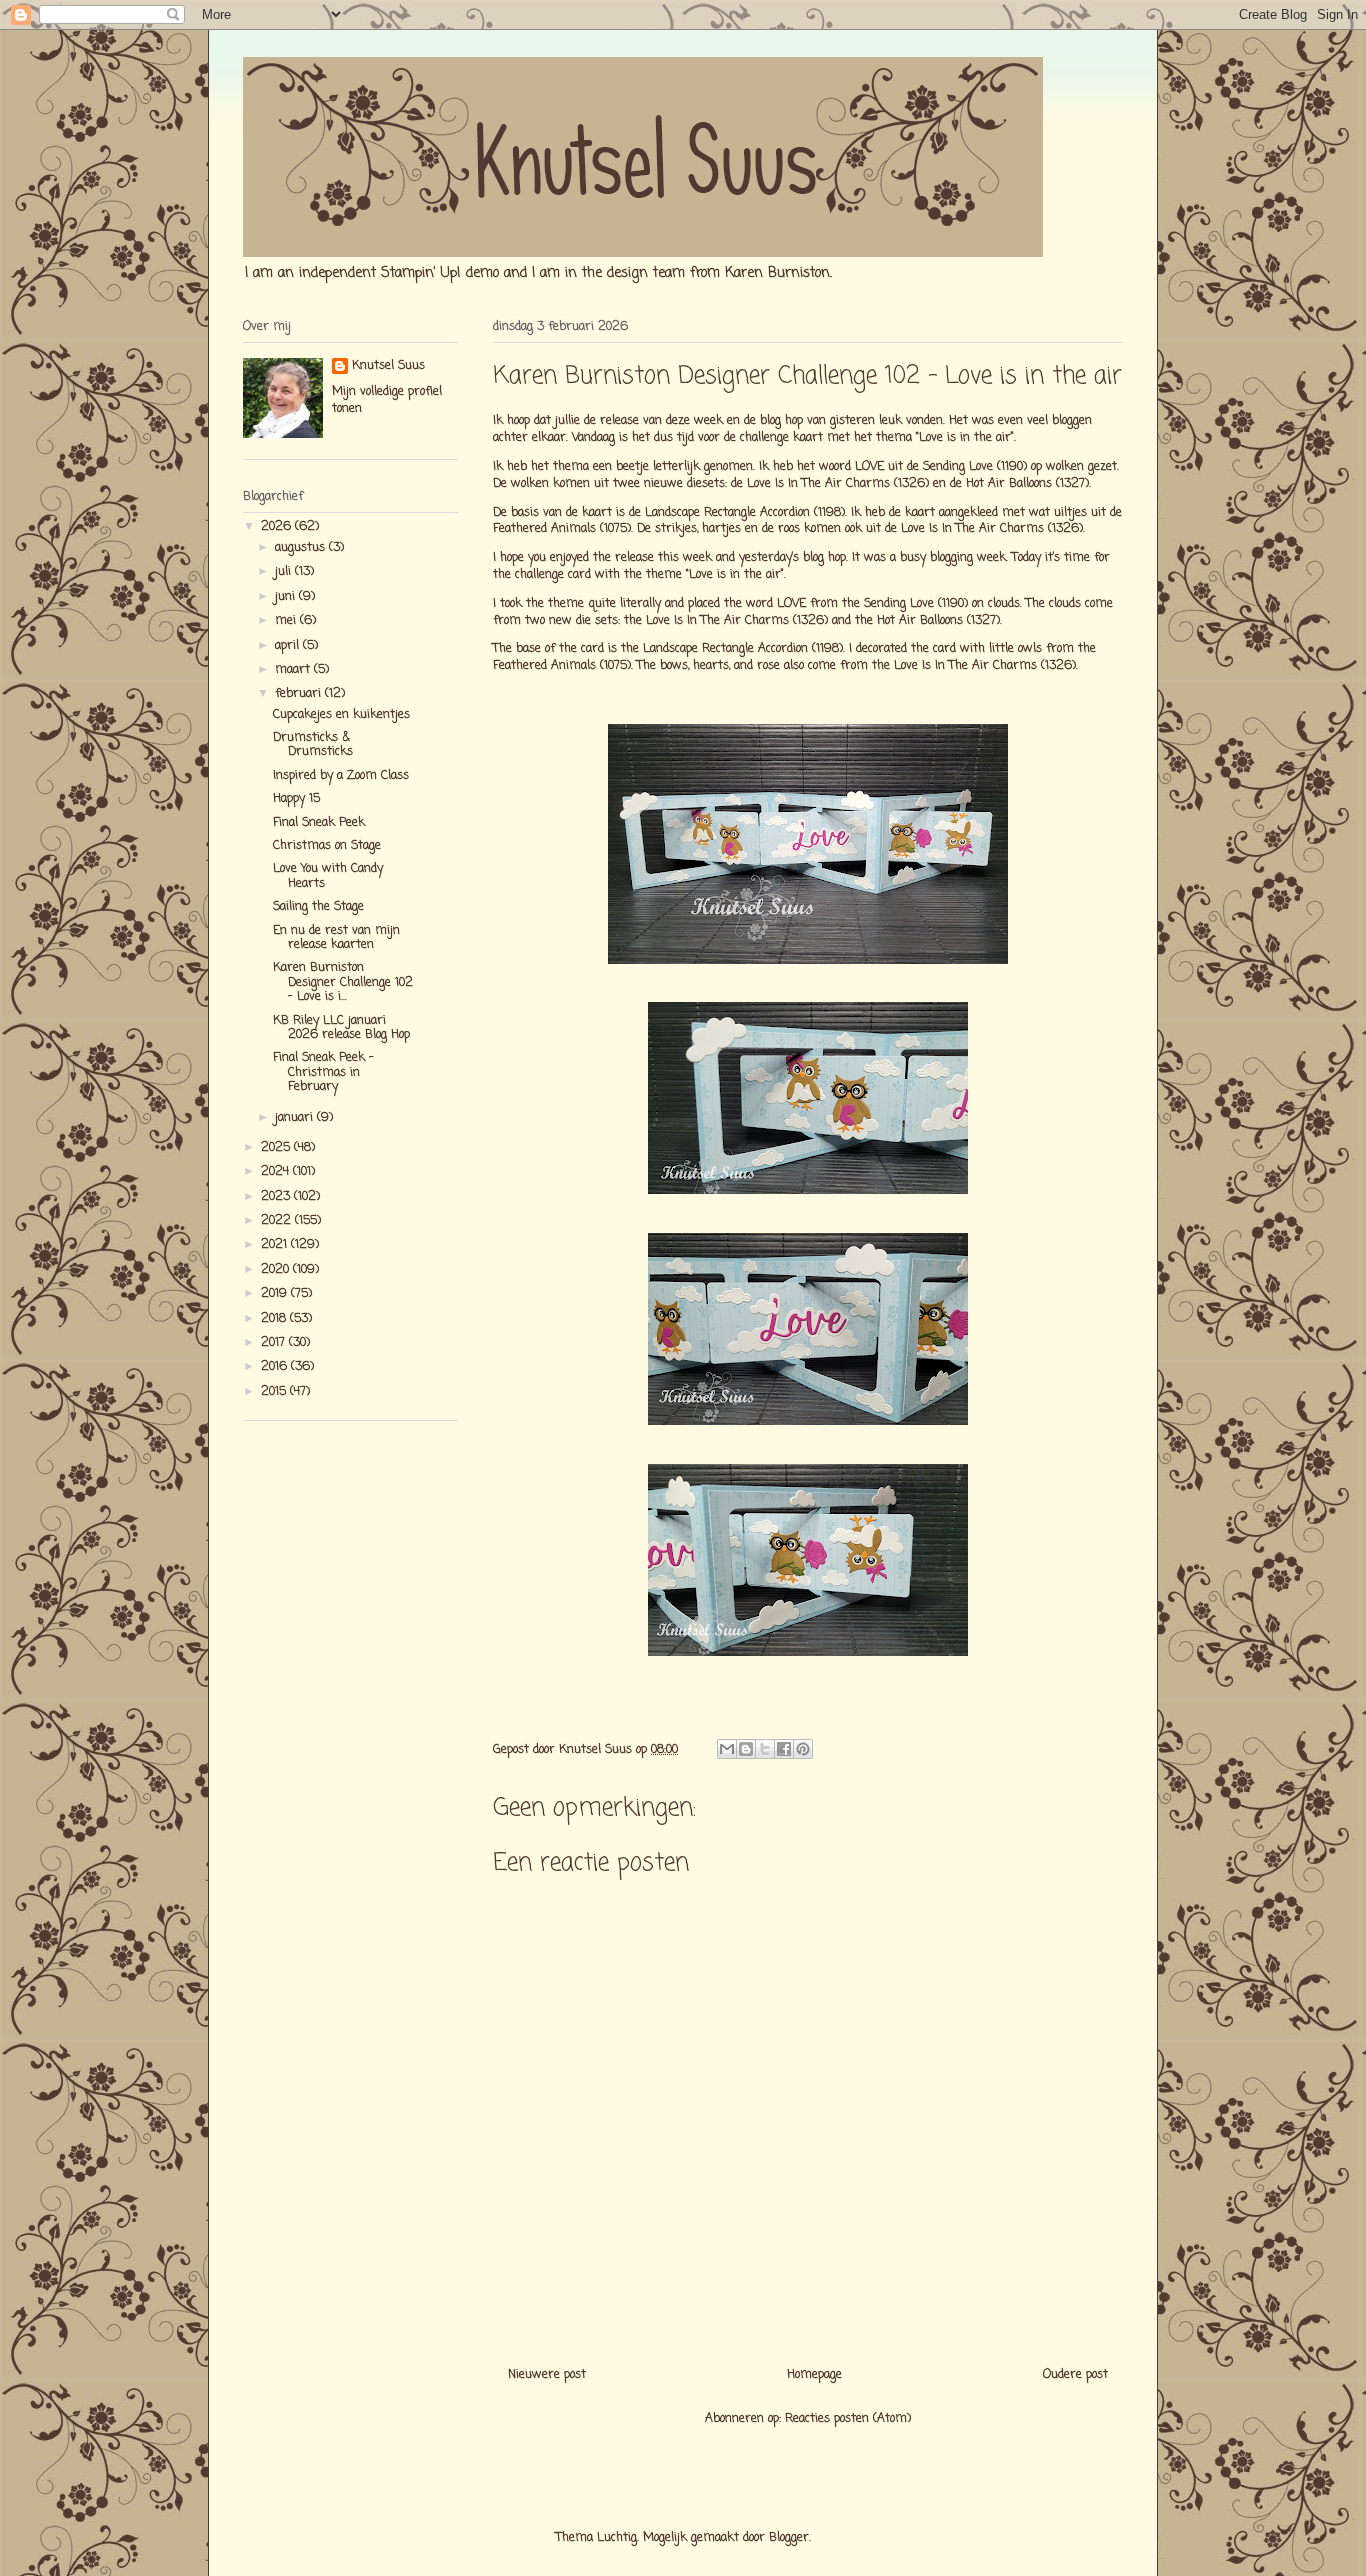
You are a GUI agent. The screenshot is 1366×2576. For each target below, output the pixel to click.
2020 (277, 1270)
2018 (275, 1319)
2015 (275, 1392)
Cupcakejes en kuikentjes (341, 715)
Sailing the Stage (318, 907)
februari (300, 694)
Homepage (814, 2375)
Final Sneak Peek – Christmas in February (323, 1072)
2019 (276, 1294)
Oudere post (1075, 2375)
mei (287, 621)
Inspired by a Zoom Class (341, 776)
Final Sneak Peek (319, 823)
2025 (277, 1148)
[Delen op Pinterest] (803, 1749)
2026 (278, 527)
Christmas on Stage (327, 846)
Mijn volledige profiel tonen (387, 400)
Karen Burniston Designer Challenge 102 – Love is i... (343, 982)
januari (296, 1118)
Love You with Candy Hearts (328, 876)
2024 (277, 1172)
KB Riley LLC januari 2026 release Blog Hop (341, 1028)
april (289, 646)
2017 (275, 1343)
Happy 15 (296, 799)
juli (285, 572)
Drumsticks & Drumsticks (313, 745)
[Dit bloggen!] (746, 1749)
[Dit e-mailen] (727, 1749)
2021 (276, 1245)
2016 (276, 1367)
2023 (277, 1197)
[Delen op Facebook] (784, 1749)
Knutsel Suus (388, 366)
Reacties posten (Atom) (848, 2419)
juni (287, 597)
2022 (278, 1221)
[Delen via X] (765, 1749)
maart (294, 670)
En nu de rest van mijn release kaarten (336, 938)
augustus (302, 548)
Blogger (789, 2538)
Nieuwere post (547, 2375)
